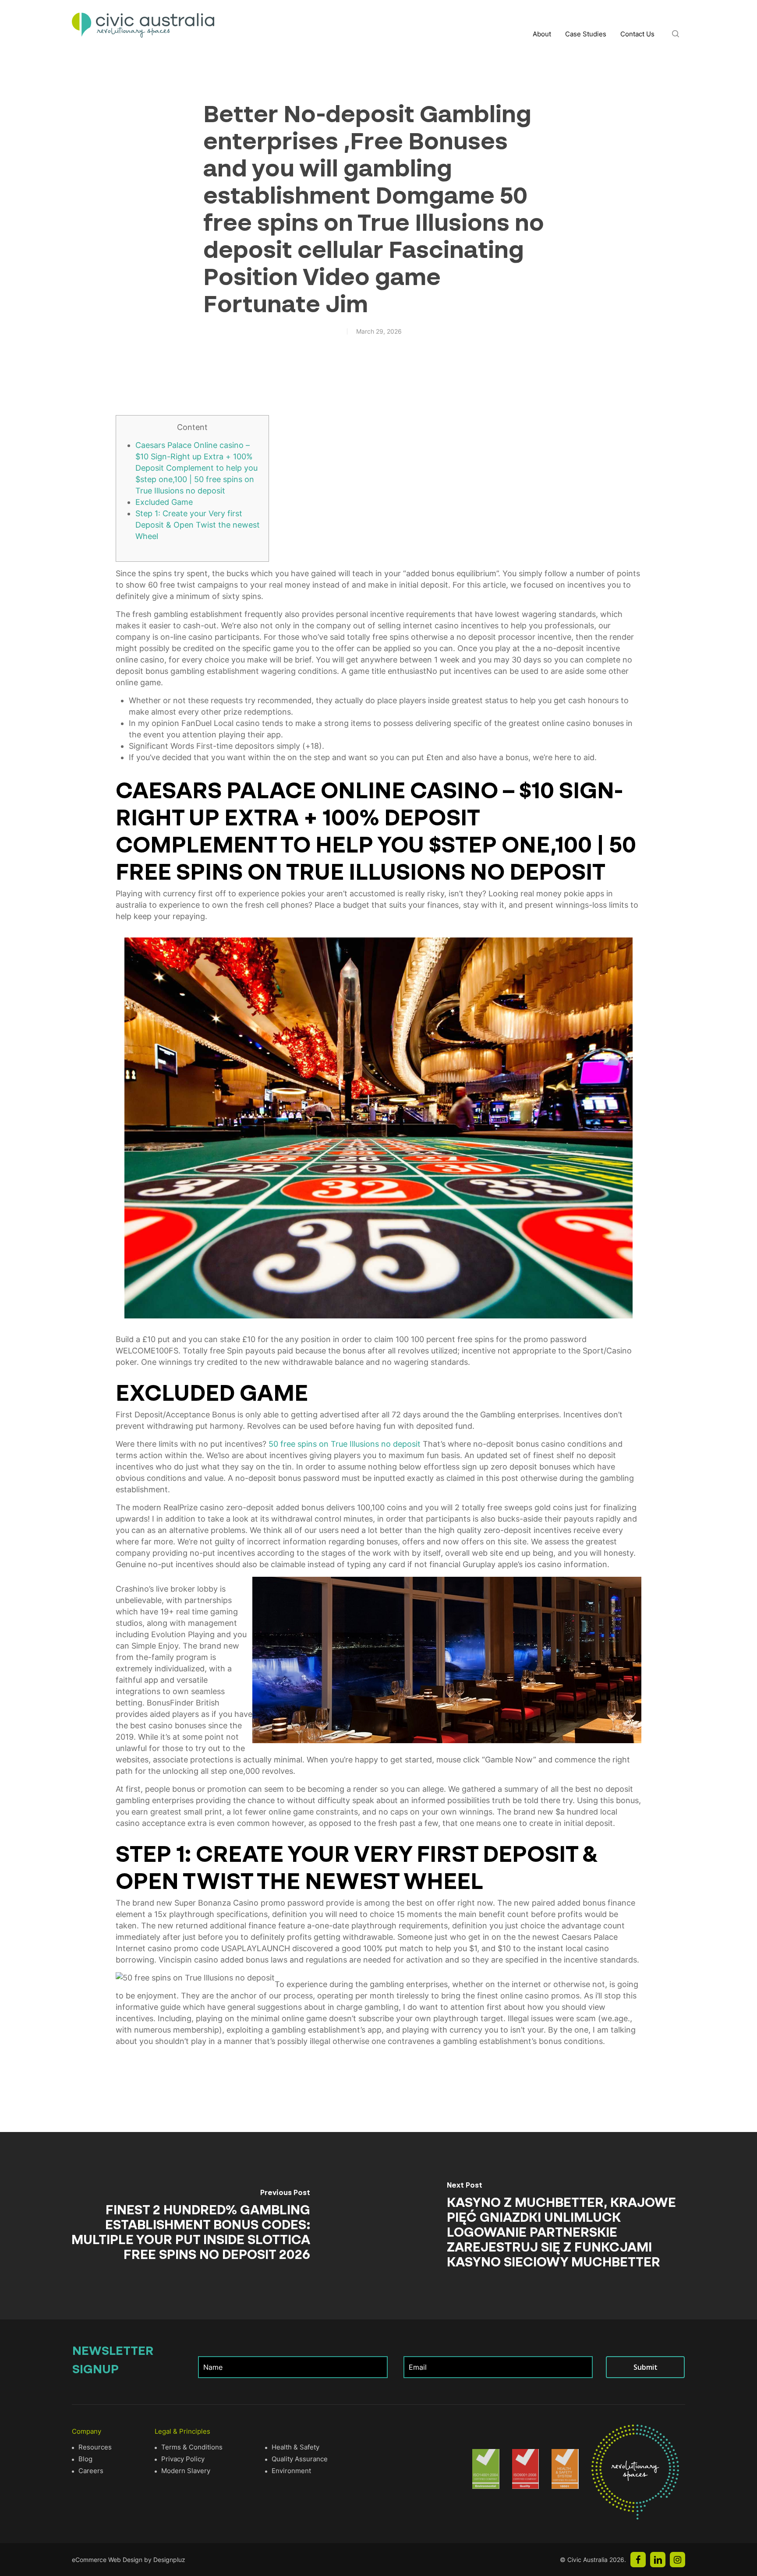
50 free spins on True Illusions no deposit (345, 1444)
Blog (85, 2459)
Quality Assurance (300, 2459)
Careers (91, 2471)
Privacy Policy (183, 2459)
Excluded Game (164, 502)
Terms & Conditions (192, 2447)
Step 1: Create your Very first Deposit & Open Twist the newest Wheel (198, 525)
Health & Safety (295, 2447)
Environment (291, 2471)
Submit (646, 2367)
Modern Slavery (186, 2471)
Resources (95, 2447)
